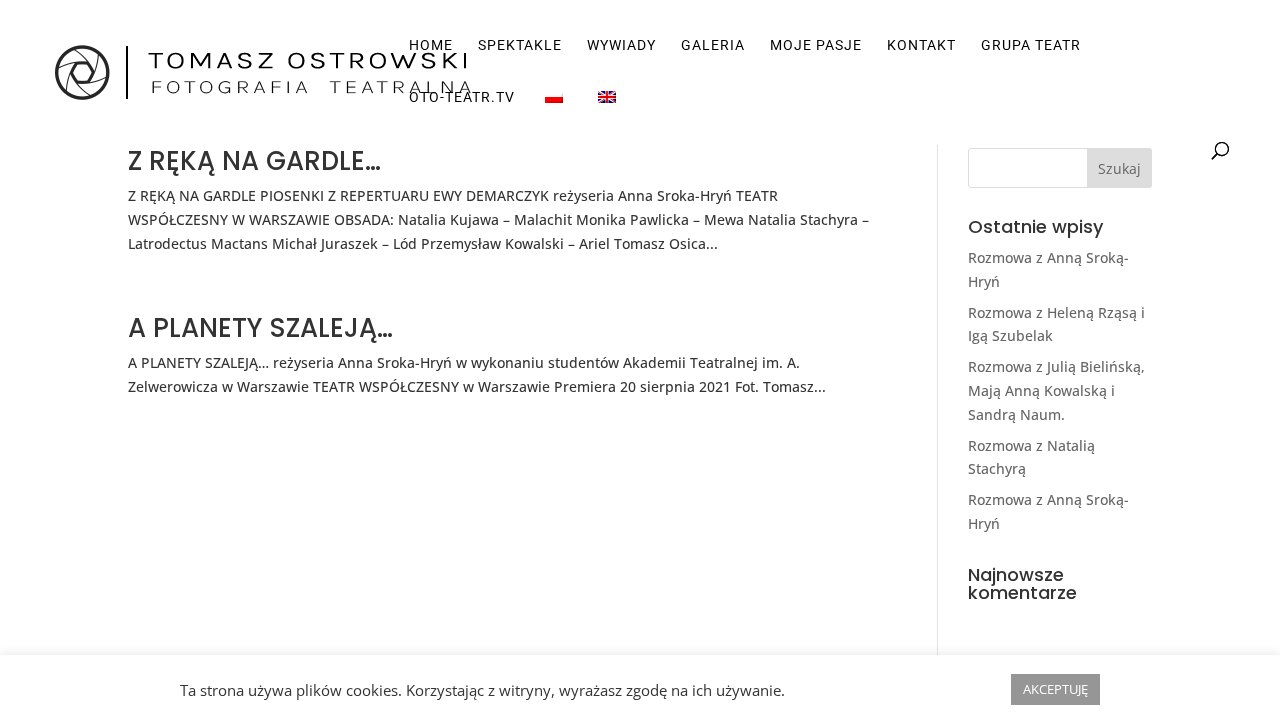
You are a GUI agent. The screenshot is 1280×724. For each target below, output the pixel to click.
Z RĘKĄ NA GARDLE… (254, 161)
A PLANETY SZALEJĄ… (260, 328)
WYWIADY (621, 45)
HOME (431, 45)
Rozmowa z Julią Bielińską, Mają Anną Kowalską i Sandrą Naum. (1056, 390)
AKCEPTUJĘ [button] (1055, 689)
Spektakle (520, 45)
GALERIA (713, 45)
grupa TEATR (1031, 45)
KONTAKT (921, 45)
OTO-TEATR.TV (462, 97)
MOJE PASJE (816, 45)
